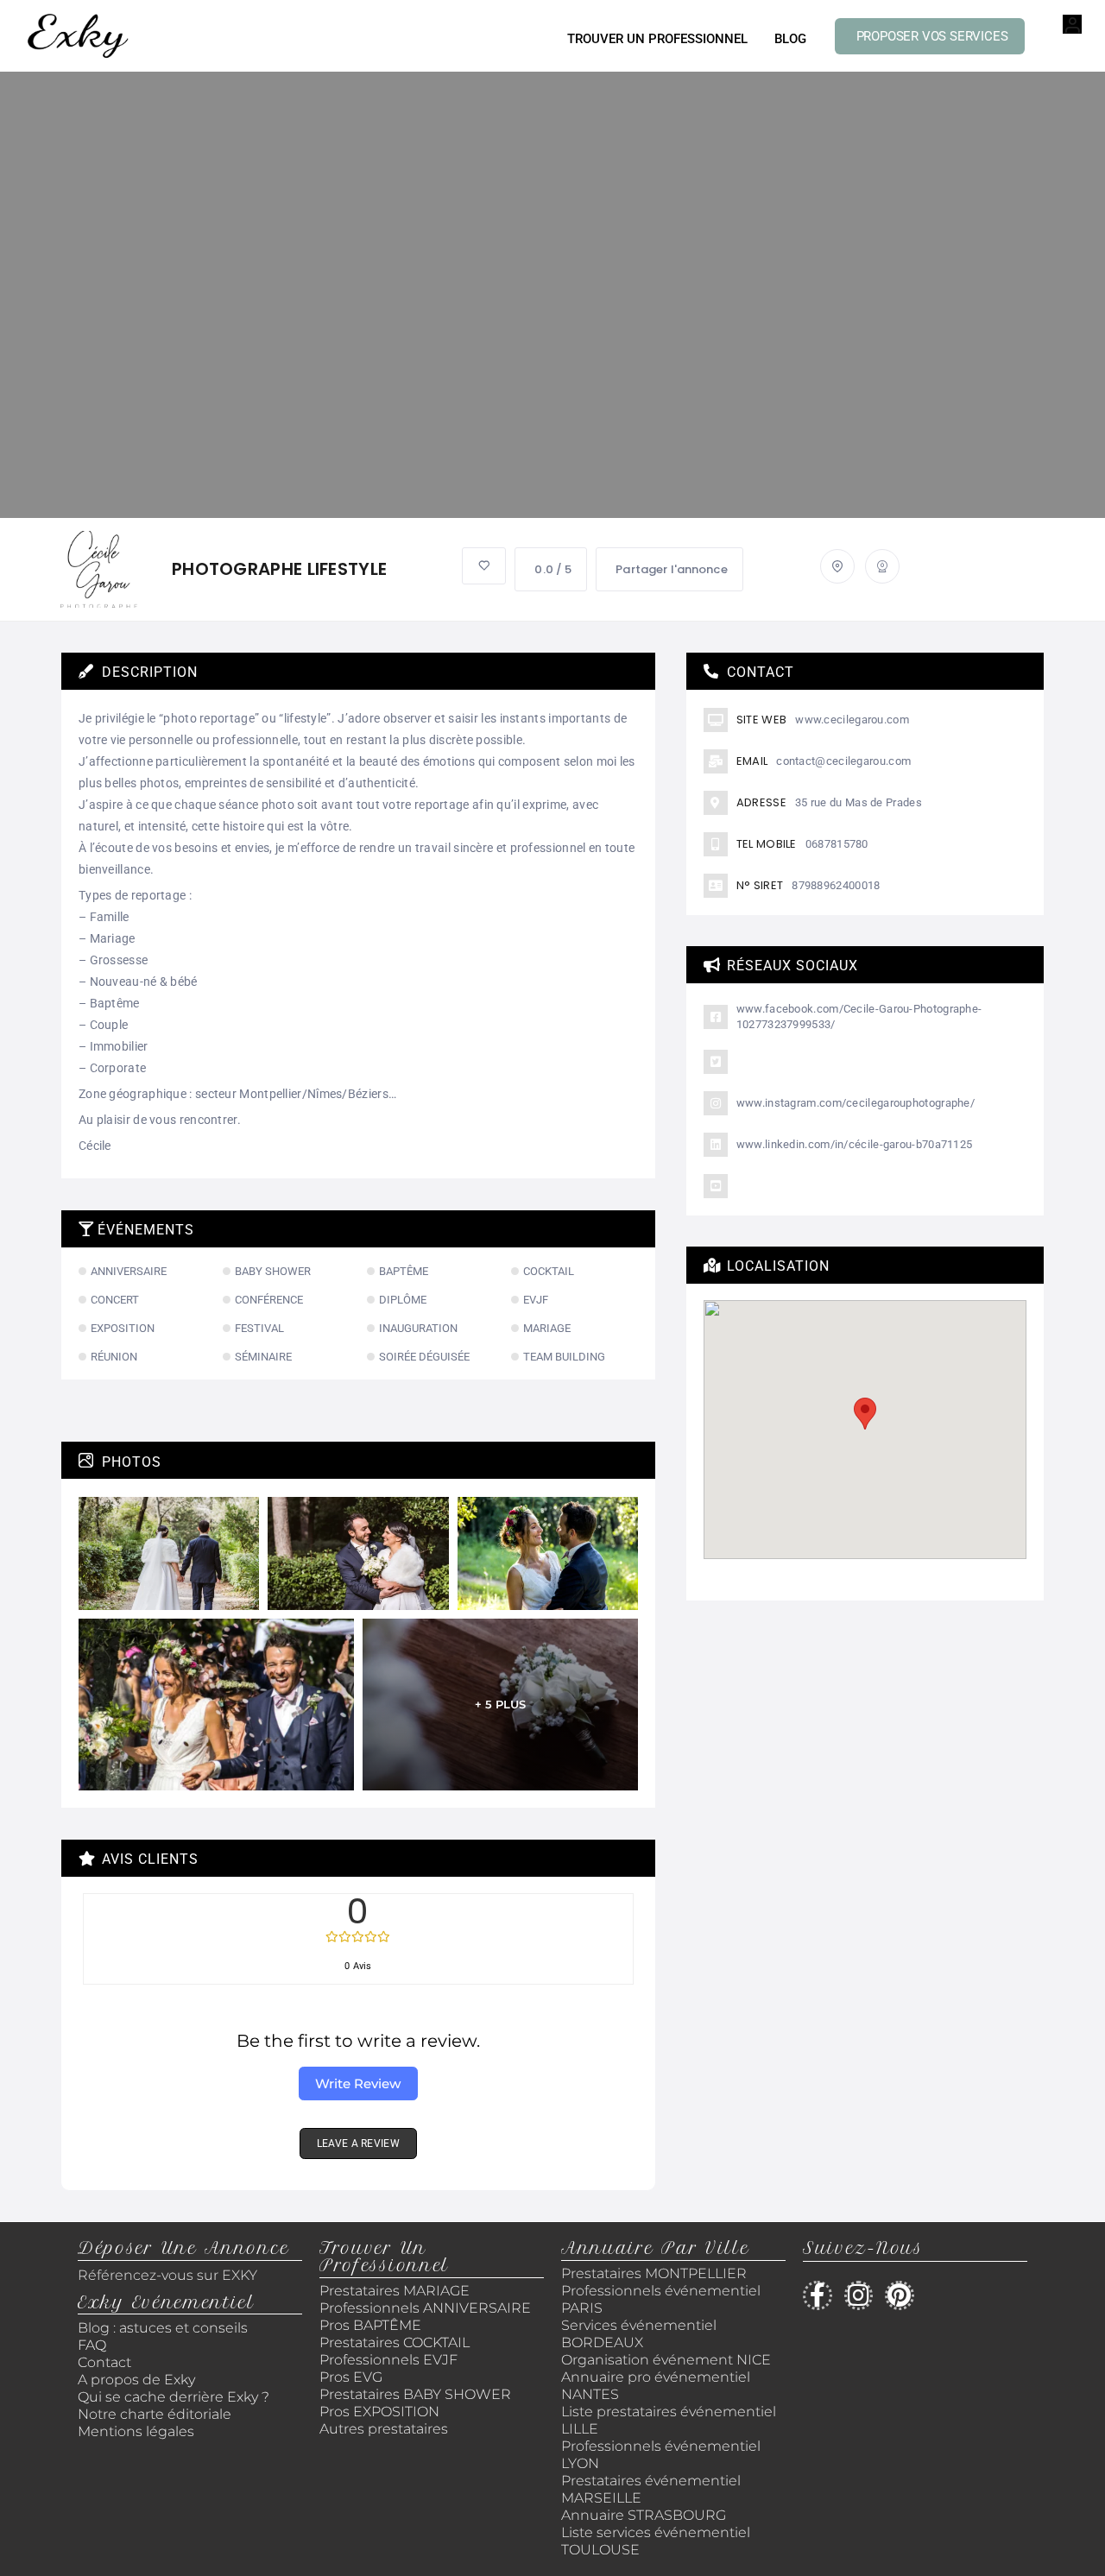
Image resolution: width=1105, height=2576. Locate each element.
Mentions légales (136, 2431)
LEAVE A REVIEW (358, 2144)
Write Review (358, 2084)
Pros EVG (351, 2377)
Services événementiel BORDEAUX (639, 2334)
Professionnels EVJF (388, 2360)
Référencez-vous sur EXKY (167, 2275)
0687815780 (837, 844)
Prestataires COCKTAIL (395, 2342)
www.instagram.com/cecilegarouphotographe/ (856, 1103)
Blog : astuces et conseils (164, 2328)
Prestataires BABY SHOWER (415, 2394)
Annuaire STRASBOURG (644, 2515)
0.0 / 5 (553, 569)
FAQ (92, 2345)
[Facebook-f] (818, 2295)
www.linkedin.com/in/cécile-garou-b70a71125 (855, 1144)
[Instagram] (859, 2295)
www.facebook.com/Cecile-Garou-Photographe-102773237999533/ (859, 1017)
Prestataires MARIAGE (395, 2291)
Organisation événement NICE (666, 2360)
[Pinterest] (900, 2295)
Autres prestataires (384, 2429)
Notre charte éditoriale (155, 2414)
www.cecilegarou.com (852, 720)
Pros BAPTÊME (370, 2325)
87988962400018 (836, 885)
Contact (104, 2362)
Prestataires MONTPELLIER (654, 2273)
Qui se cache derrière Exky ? (174, 2397)
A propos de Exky (138, 2380)
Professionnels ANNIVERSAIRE (425, 2308)
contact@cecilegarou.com (843, 761)
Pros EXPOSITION (379, 2412)
